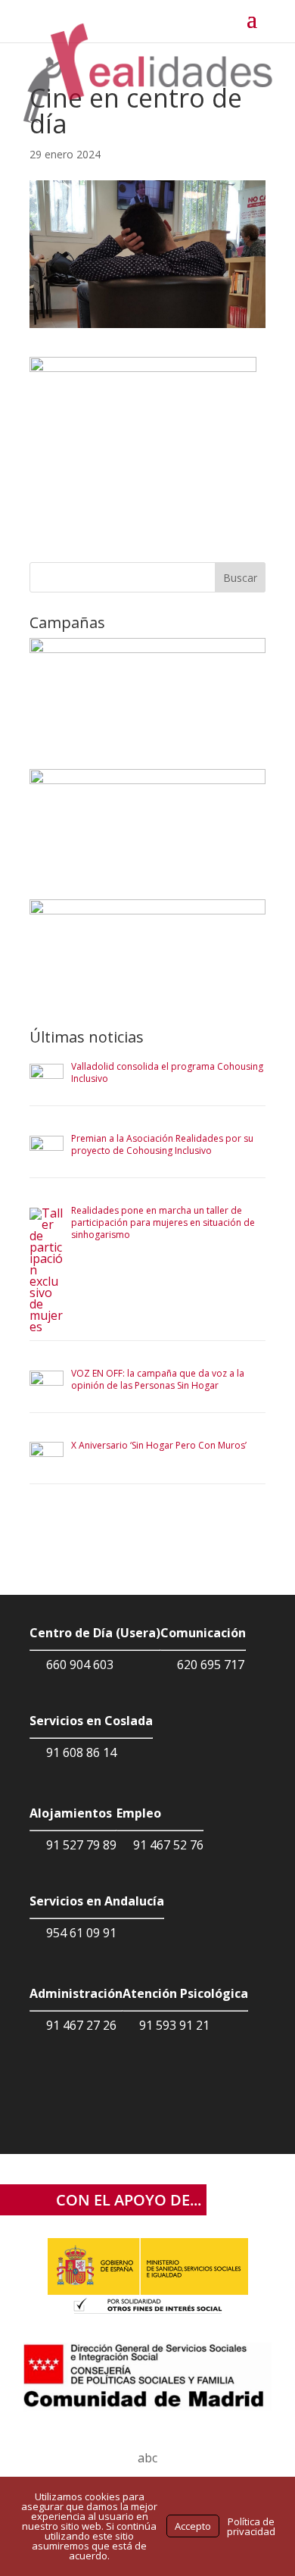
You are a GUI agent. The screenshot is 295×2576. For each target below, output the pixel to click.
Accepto (193, 2526)
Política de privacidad (251, 2526)
